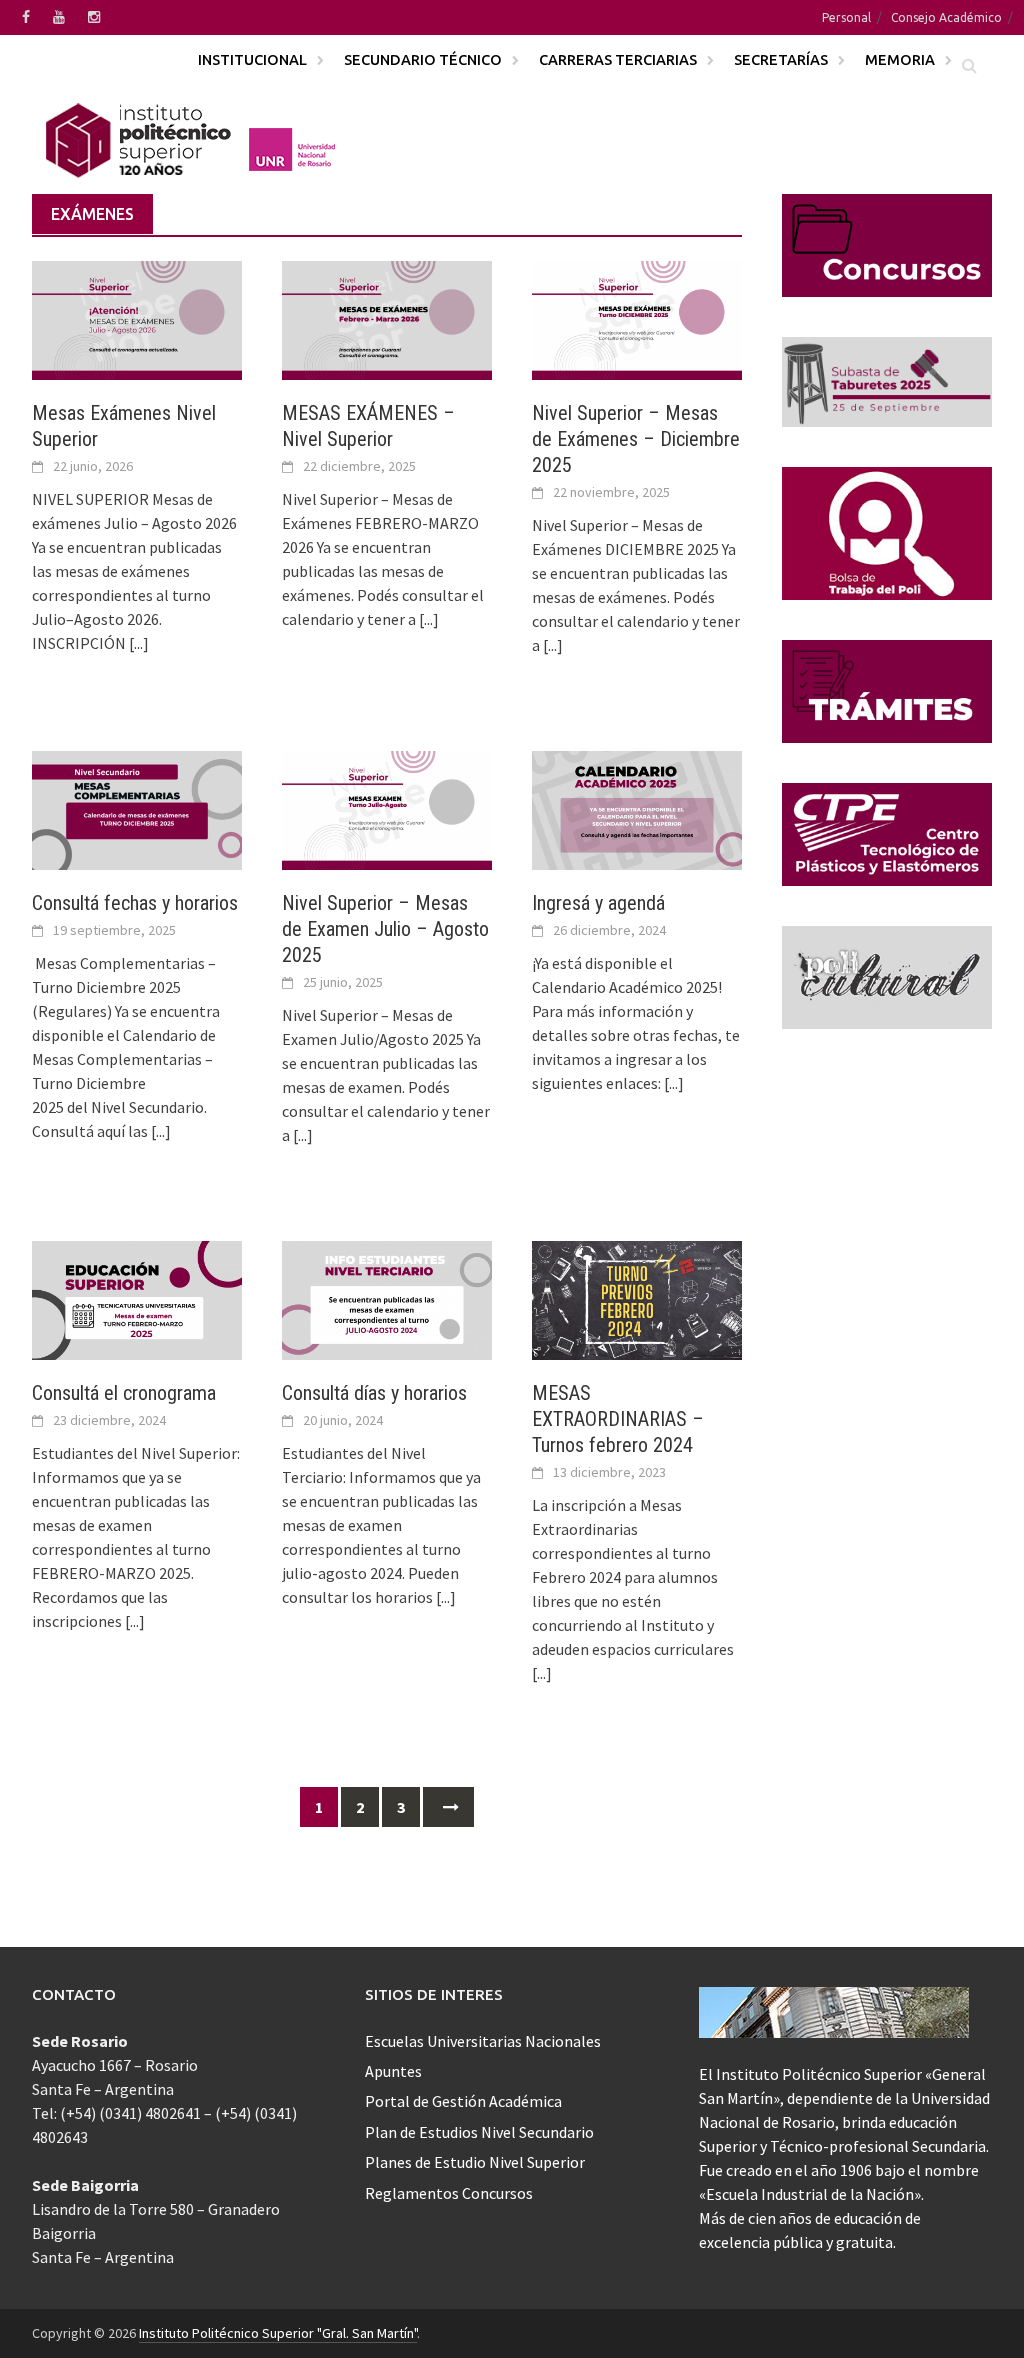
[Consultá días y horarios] (387, 1299)
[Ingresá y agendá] (637, 808)
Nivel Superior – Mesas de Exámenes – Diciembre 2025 (636, 439)
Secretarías (781, 59)
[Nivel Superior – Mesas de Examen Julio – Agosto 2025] (387, 808)
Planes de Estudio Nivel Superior (475, 2162)
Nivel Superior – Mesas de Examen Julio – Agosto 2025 (385, 929)
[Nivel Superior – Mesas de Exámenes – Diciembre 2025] (637, 318)
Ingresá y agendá (598, 903)
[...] (139, 643)
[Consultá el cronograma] (137, 1299)
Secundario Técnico (423, 59)
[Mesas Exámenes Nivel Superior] (137, 318)
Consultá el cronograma (124, 1393)
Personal (846, 17)
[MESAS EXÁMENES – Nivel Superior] (387, 318)
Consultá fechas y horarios (135, 903)
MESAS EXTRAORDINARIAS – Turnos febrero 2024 (618, 1419)
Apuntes (393, 2071)
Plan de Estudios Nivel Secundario (479, 2132)
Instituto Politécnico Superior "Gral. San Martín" (278, 2333)
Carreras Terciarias (618, 59)
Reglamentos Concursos (449, 2193)
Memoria (900, 59)
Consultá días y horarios (374, 1393)
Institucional (252, 59)
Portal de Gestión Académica (463, 2101)
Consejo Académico (946, 17)
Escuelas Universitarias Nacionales (483, 2041)
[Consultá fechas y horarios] (137, 808)
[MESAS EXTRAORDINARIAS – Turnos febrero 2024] (637, 1299)
